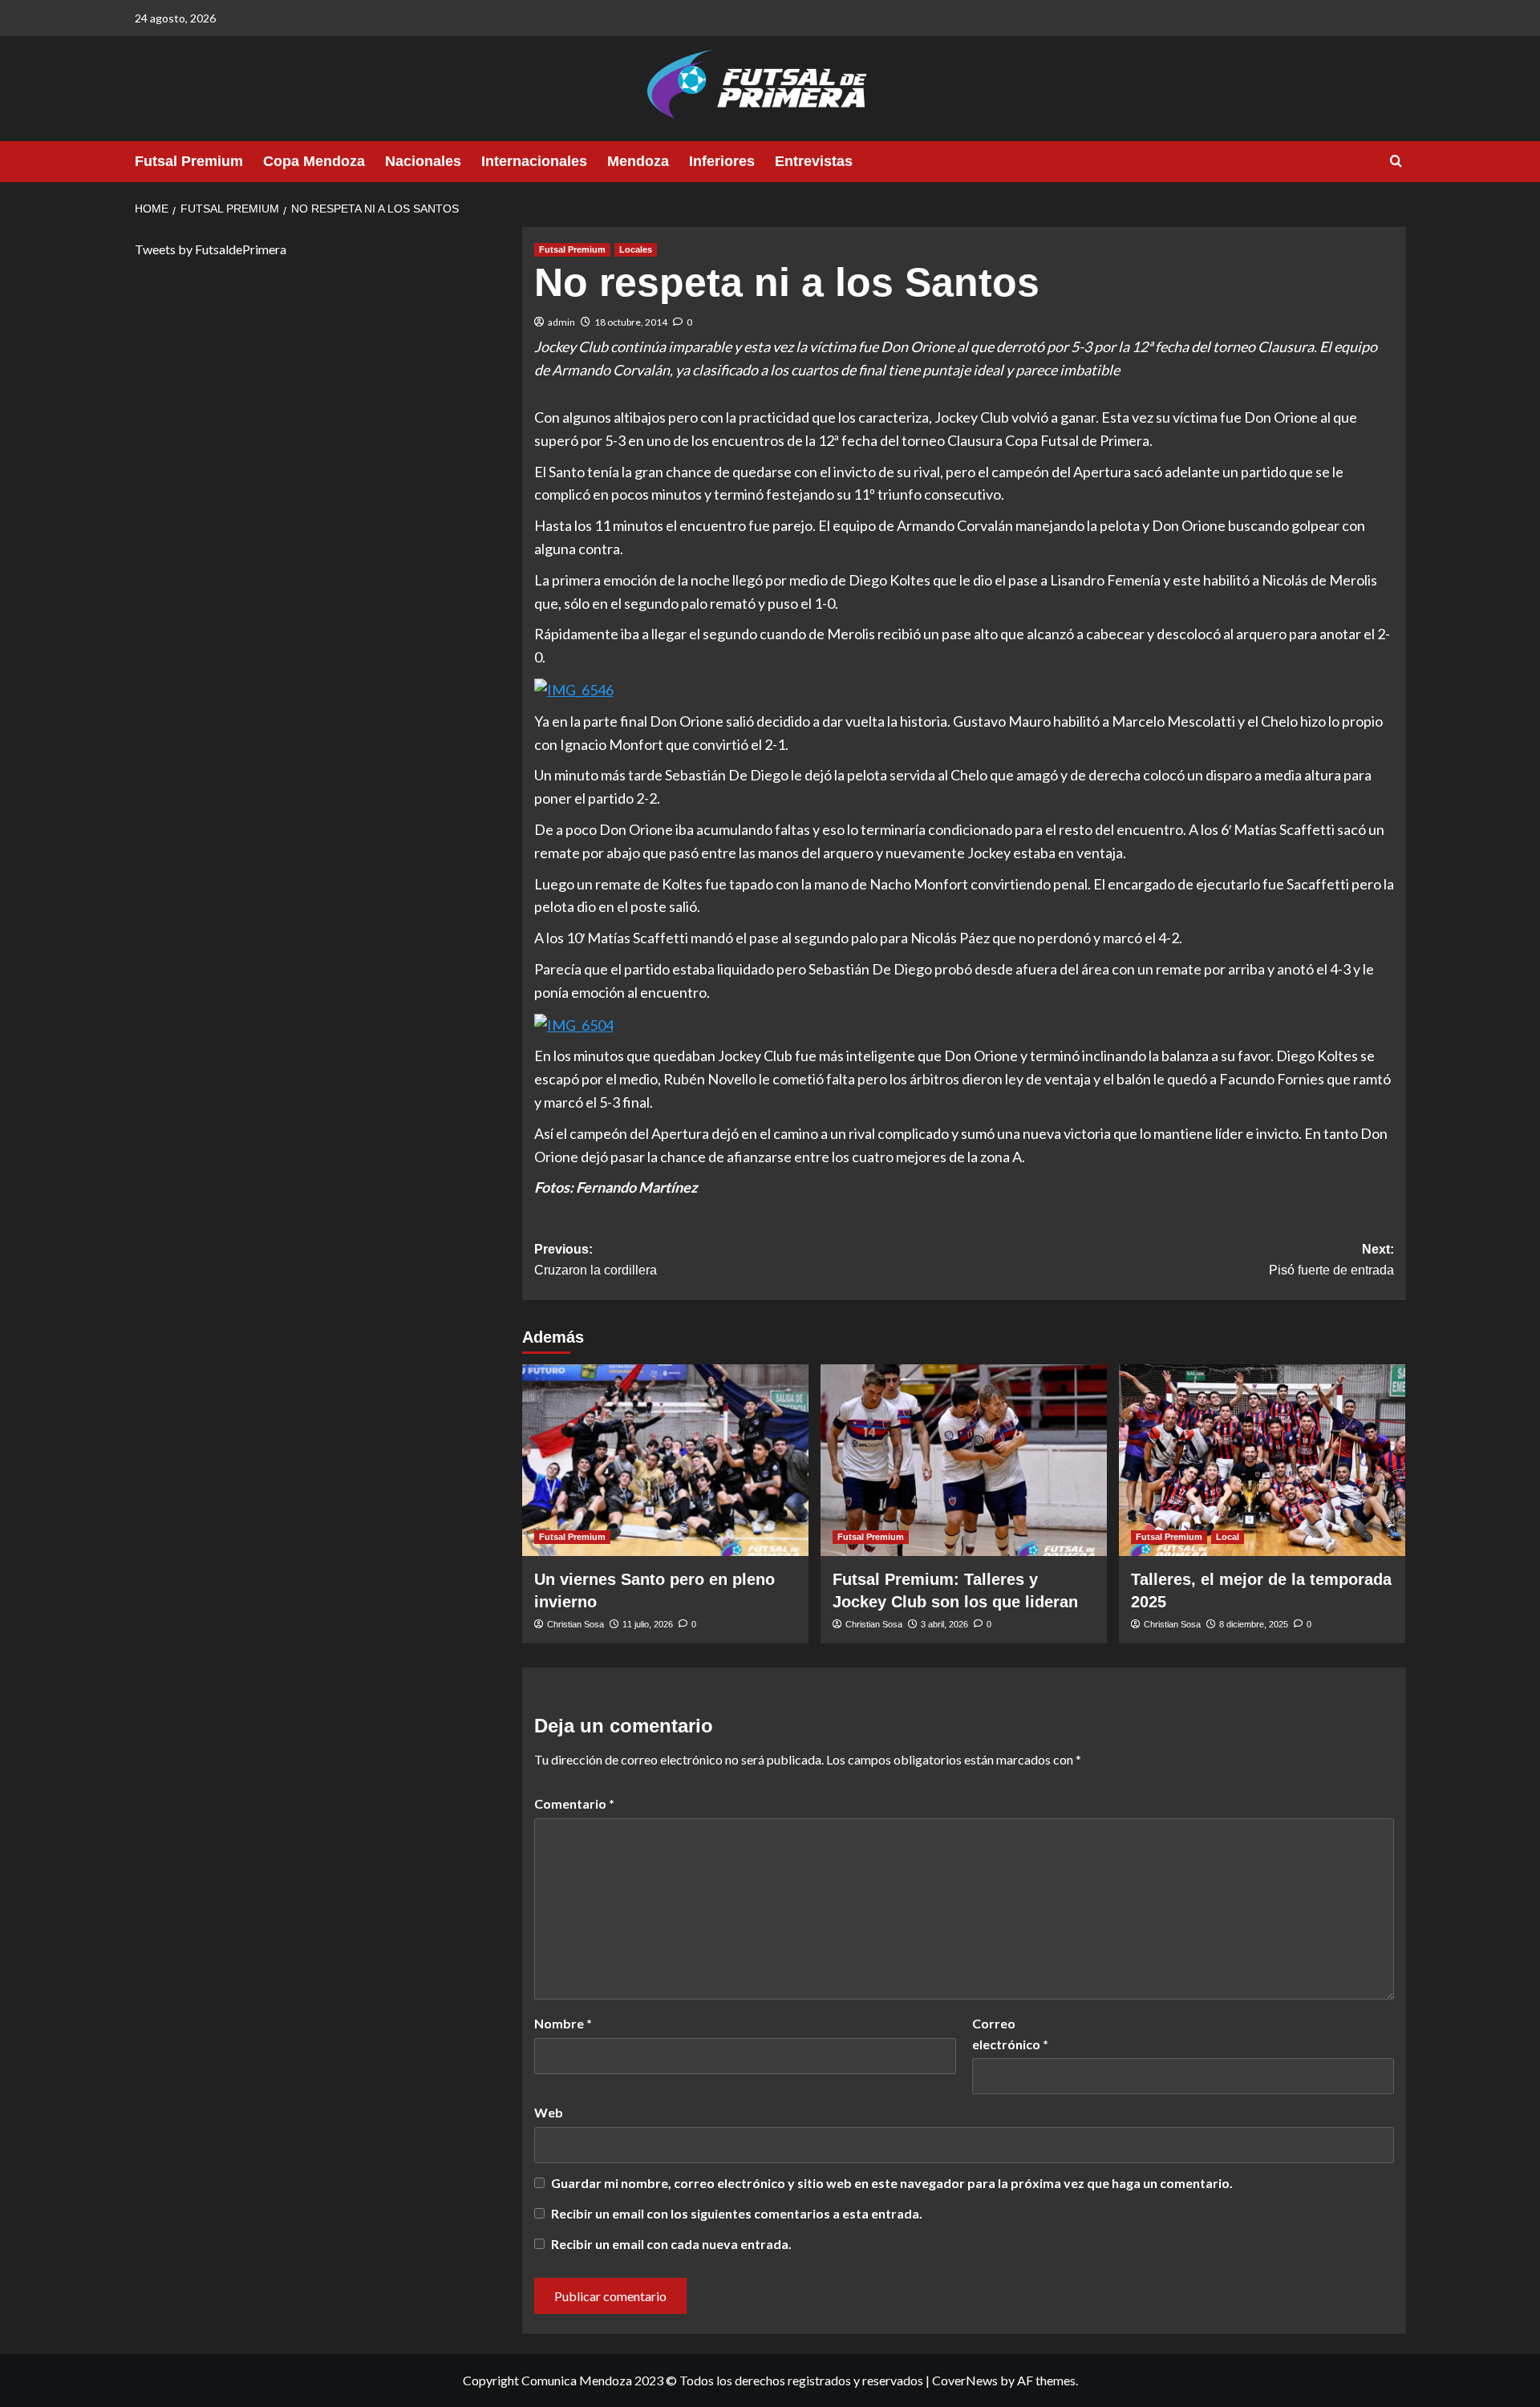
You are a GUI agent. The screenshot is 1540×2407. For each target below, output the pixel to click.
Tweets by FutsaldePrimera (211, 249)
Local (1228, 1537)
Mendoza (638, 161)
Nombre (563, 2023)
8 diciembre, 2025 (1254, 1624)
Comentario (574, 1803)
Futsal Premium (189, 161)
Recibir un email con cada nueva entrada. (671, 2244)
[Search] (1396, 162)
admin (561, 322)
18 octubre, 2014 (631, 322)
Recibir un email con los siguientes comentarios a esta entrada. (737, 2213)
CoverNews (965, 2380)
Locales (636, 249)
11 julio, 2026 (648, 1624)
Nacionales (423, 161)
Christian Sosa (575, 1624)
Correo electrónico (1010, 2034)
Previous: (596, 1260)
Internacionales (534, 161)
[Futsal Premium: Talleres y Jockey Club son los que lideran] (964, 1460)
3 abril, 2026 (944, 1624)
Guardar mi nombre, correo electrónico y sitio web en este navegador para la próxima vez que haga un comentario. (892, 2183)
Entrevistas (814, 161)
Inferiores (722, 161)
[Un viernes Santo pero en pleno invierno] (665, 1460)
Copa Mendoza (314, 161)
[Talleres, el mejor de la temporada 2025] (1262, 1460)
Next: (1331, 1260)
